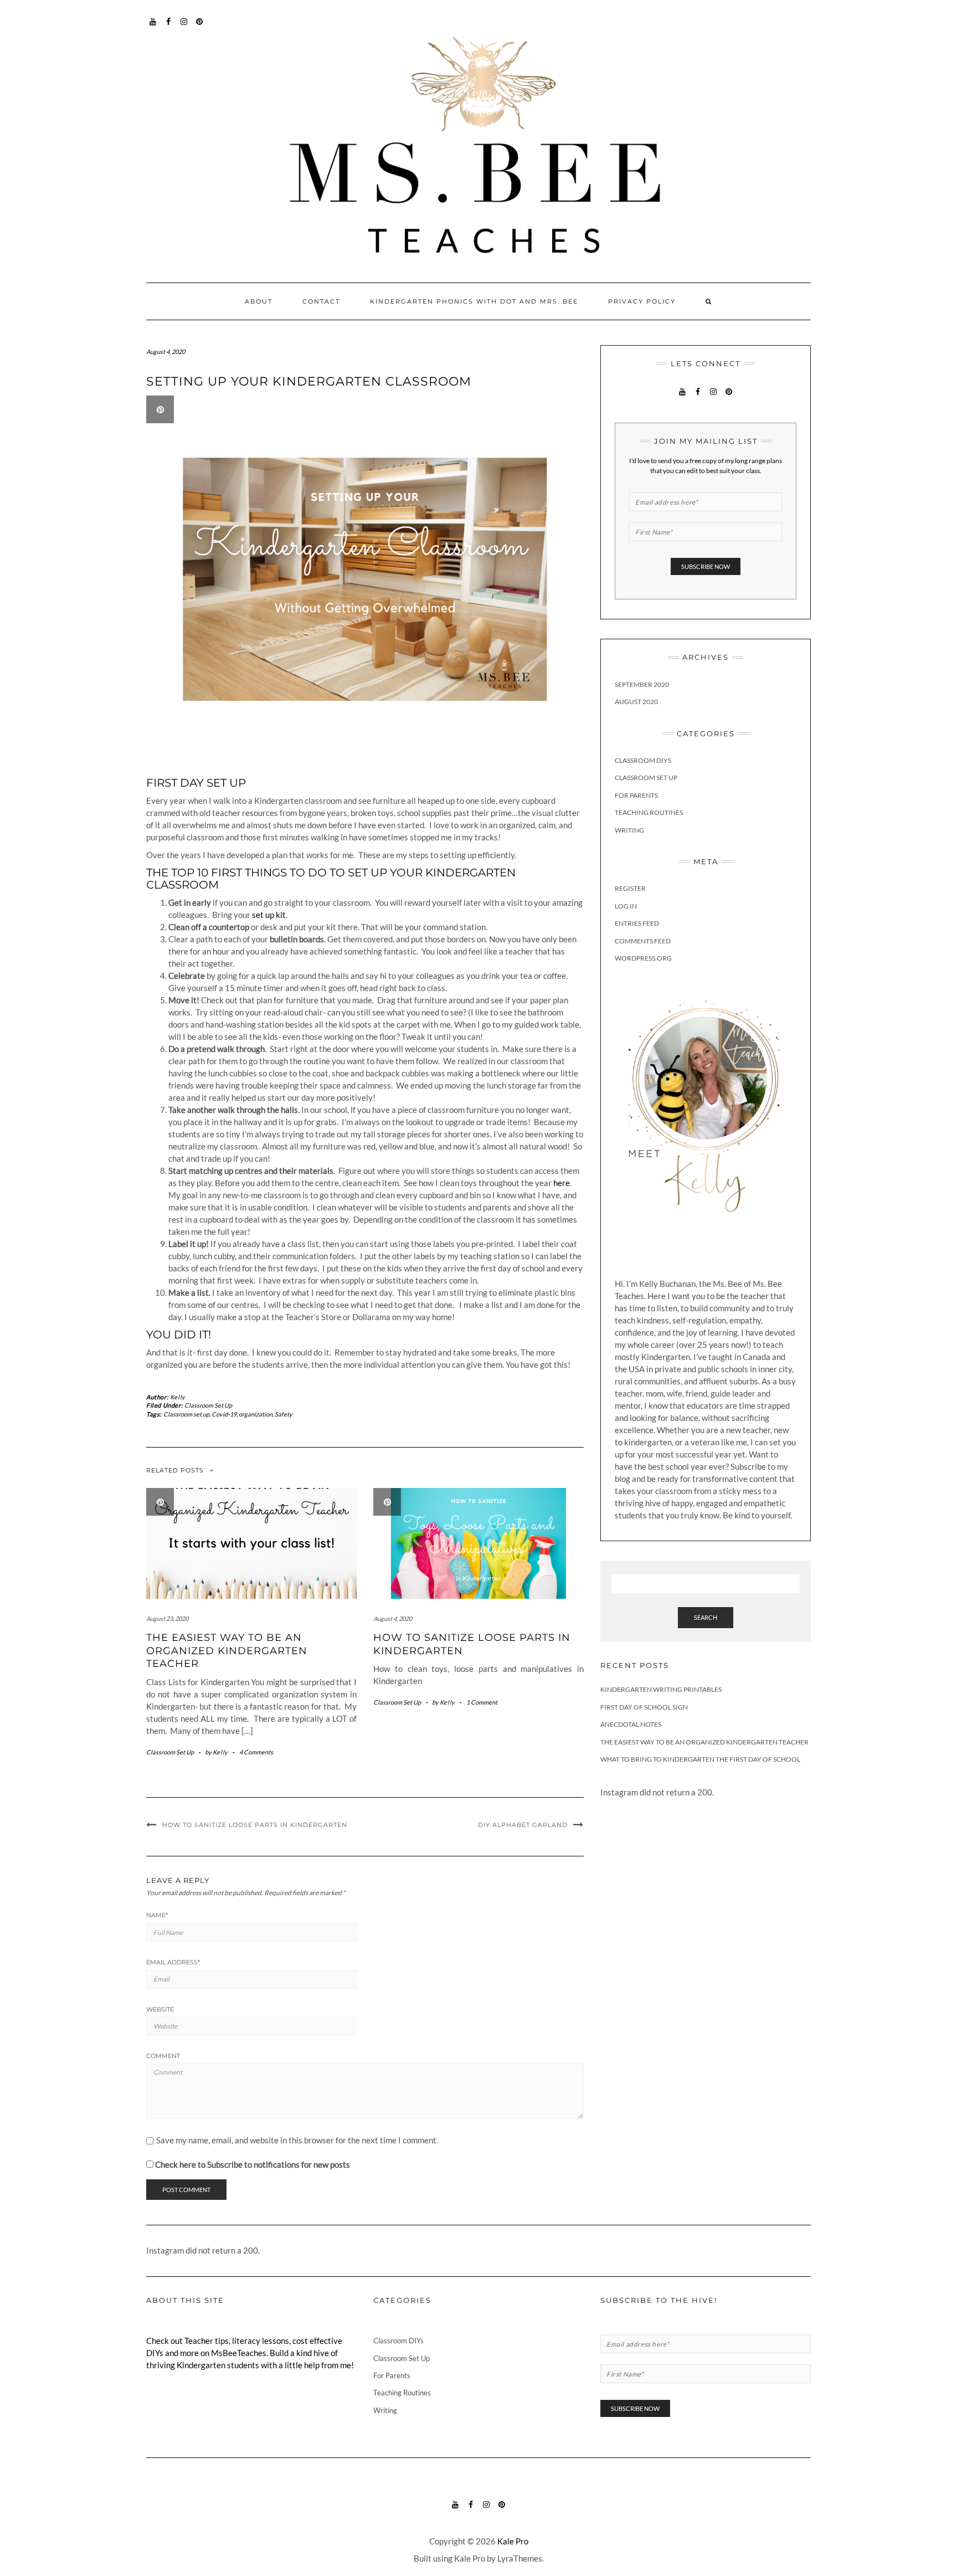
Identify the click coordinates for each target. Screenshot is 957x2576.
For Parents (636, 795)
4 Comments (256, 1752)
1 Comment (482, 1702)
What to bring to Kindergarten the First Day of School (700, 1759)
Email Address (173, 1962)
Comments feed (643, 941)
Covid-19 (224, 1414)
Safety (284, 1414)
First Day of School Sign (644, 1707)
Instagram (184, 27)
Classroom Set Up (208, 1405)
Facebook (169, 27)
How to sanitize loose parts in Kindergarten (255, 1825)
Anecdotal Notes (631, 1724)
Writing (629, 830)
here (562, 1183)
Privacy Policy (642, 301)
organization (256, 1414)
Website (160, 2009)
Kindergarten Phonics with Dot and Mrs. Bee (474, 301)
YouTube (153, 27)
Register (630, 888)
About (259, 301)
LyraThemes (520, 2558)
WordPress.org (643, 958)
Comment (163, 2056)
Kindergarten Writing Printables (661, 1689)
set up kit (269, 915)
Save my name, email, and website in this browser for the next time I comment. (297, 2140)
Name (157, 1915)
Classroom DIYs (643, 760)
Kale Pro (513, 2541)
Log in (626, 906)
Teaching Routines (649, 812)
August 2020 (636, 702)
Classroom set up (186, 1414)
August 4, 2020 (393, 1618)
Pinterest (200, 27)
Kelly (178, 1397)
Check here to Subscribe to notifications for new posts (252, 2164)
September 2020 (642, 684)
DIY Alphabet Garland (523, 1825)
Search (706, 1617)
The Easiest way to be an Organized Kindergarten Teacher (227, 1651)
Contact (321, 301)
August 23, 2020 (167, 1618)
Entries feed (637, 923)
